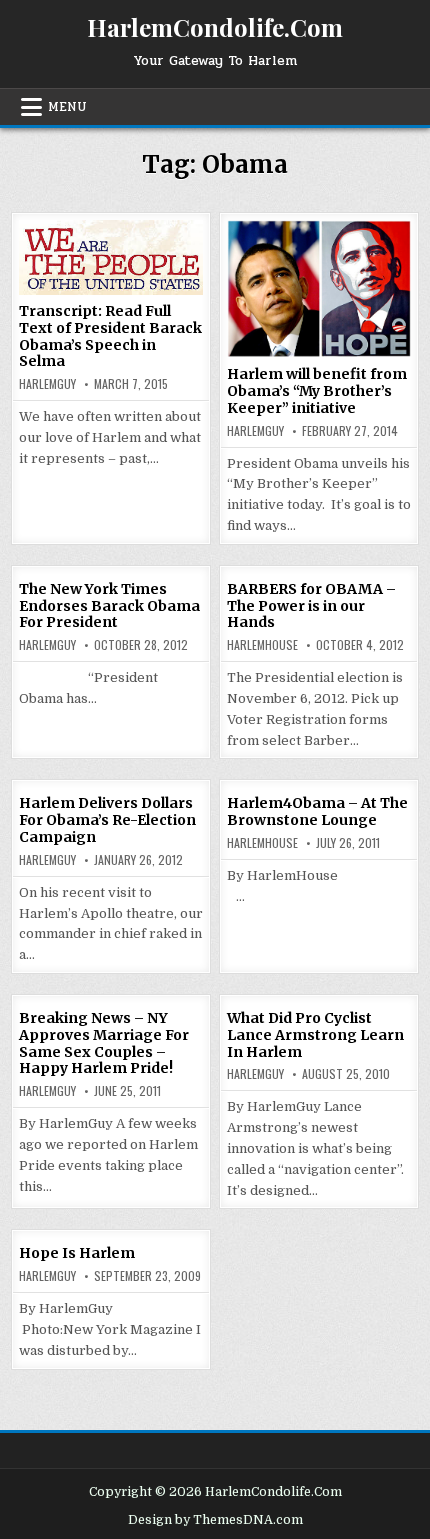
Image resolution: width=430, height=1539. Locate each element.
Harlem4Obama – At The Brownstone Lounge (317, 811)
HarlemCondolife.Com (215, 27)
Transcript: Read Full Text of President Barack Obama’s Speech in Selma (110, 336)
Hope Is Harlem (77, 1253)
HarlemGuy (47, 384)
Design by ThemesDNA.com (215, 1520)
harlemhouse (262, 645)
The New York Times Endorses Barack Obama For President (109, 606)
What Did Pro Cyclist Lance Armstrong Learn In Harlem (315, 1035)
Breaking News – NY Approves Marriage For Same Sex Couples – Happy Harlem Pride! (104, 1043)
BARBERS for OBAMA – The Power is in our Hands (311, 606)
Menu (67, 107)
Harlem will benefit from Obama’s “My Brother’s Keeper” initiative (317, 391)
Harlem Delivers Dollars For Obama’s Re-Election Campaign (107, 820)
